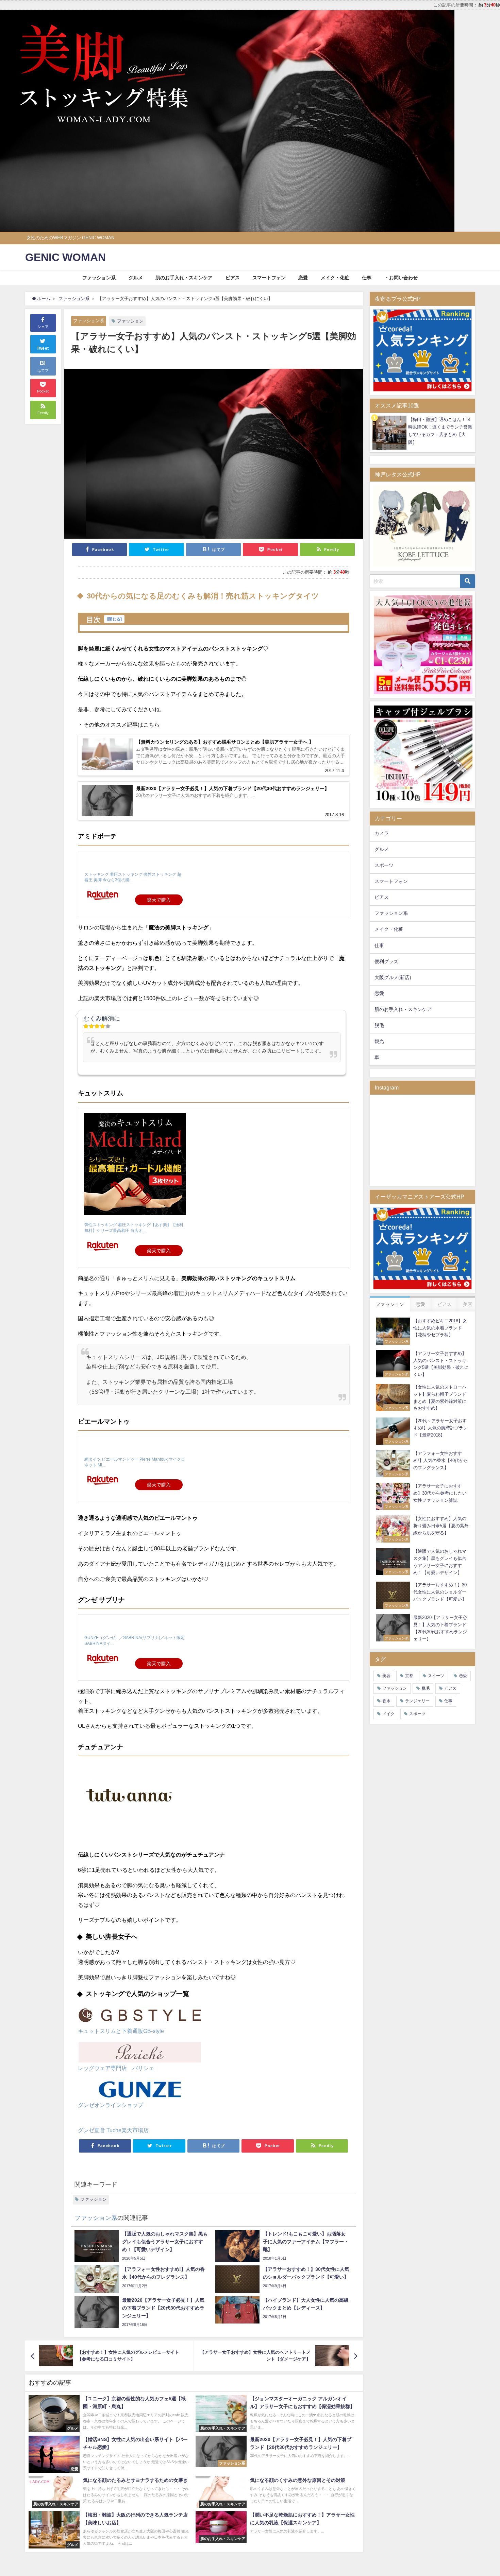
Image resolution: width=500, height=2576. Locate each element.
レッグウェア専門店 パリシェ (116, 2068)
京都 (409, 1676)
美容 (386, 1676)
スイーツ (436, 1676)
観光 (379, 1041)
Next (446, 119)
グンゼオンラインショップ (111, 2105)
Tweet (43, 348)
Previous (9, 119)
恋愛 (303, 278)
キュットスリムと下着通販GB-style (121, 2031)
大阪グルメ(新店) (393, 977)
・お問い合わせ (401, 278)
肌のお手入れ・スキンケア (184, 278)
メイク (388, 1714)
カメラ (382, 833)
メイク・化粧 (335, 278)
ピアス (233, 278)
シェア (43, 327)
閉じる (114, 619)
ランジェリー (417, 1701)
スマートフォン (269, 278)
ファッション (130, 321)
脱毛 (379, 1025)
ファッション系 (99, 278)
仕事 (367, 278)
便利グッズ (386, 961)
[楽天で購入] (135, 892)
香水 (386, 1701)
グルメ (136, 278)
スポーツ (384, 865)
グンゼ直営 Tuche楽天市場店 (113, 2130)
